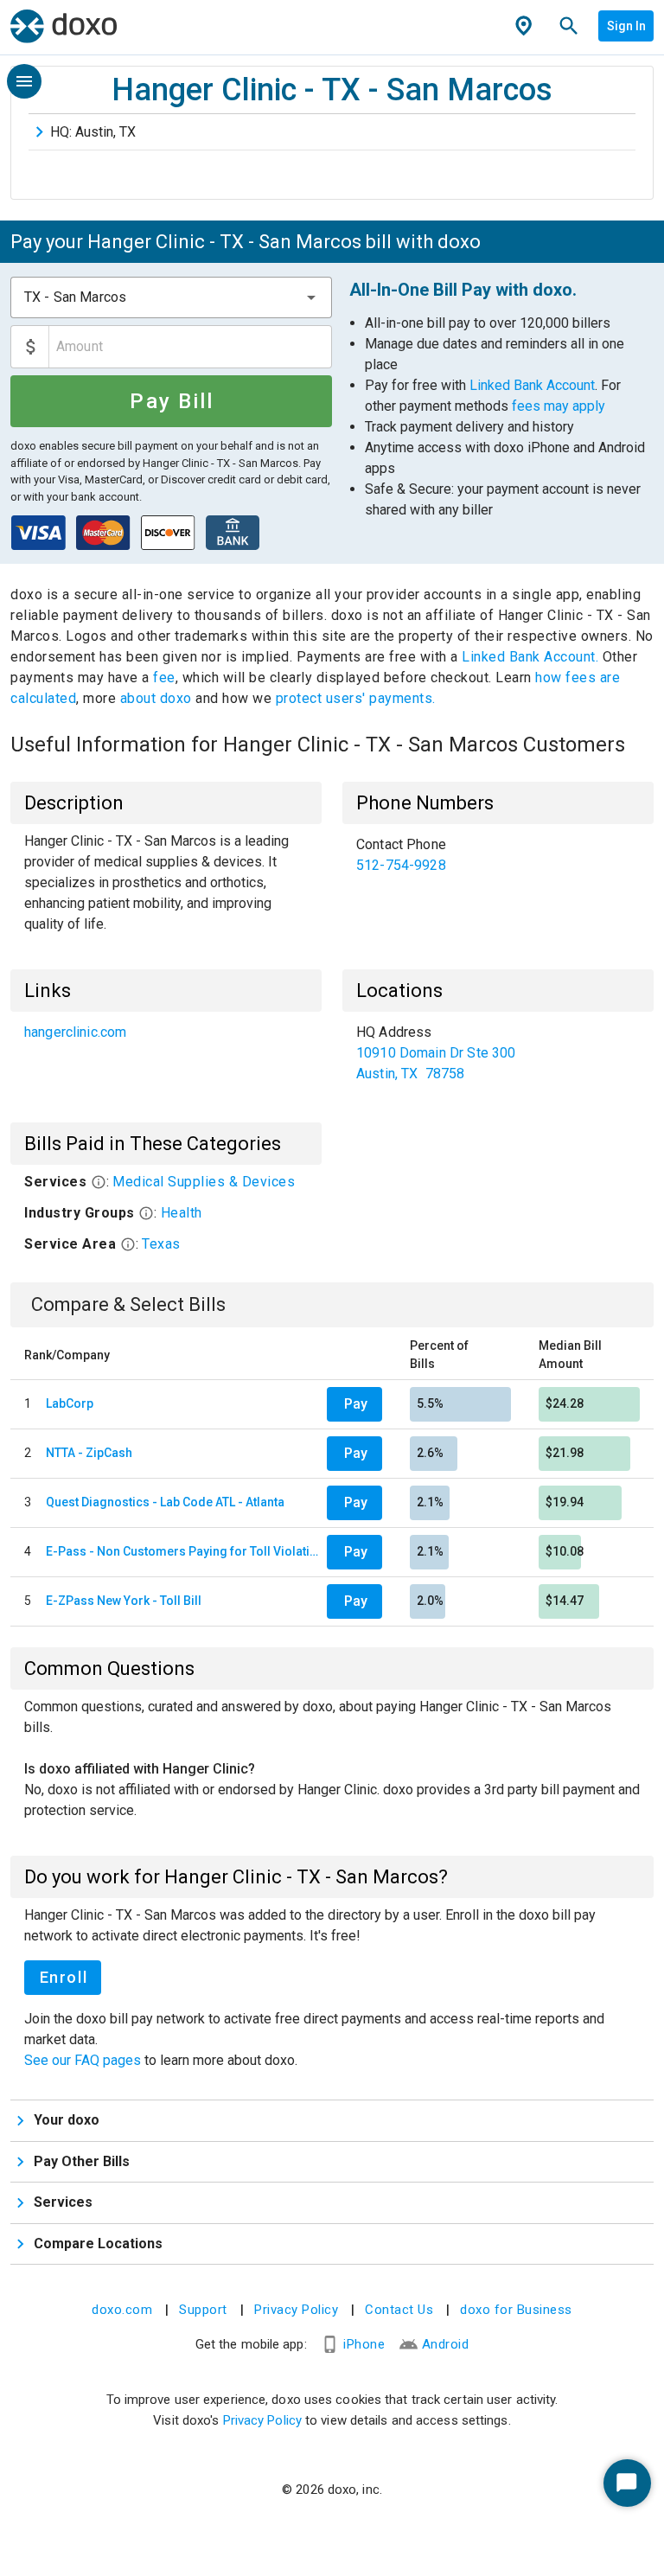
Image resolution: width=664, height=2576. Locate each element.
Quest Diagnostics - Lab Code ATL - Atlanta (165, 1502)
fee (164, 678)
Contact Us (399, 2310)
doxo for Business (516, 2310)
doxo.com (122, 2310)
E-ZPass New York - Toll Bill (124, 1601)
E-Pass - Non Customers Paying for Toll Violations (183, 1551)
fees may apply (559, 406)
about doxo (156, 698)
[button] (311, 297)
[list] (498, 855)
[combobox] (171, 297)
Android (446, 2344)
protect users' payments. (356, 698)
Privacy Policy (296, 2310)
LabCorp (70, 1403)
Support (203, 2310)
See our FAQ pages (84, 2060)
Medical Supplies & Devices (204, 1182)
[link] (498, 855)
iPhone (364, 2344)
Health (182, 1213)
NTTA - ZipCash (89, 1453)
